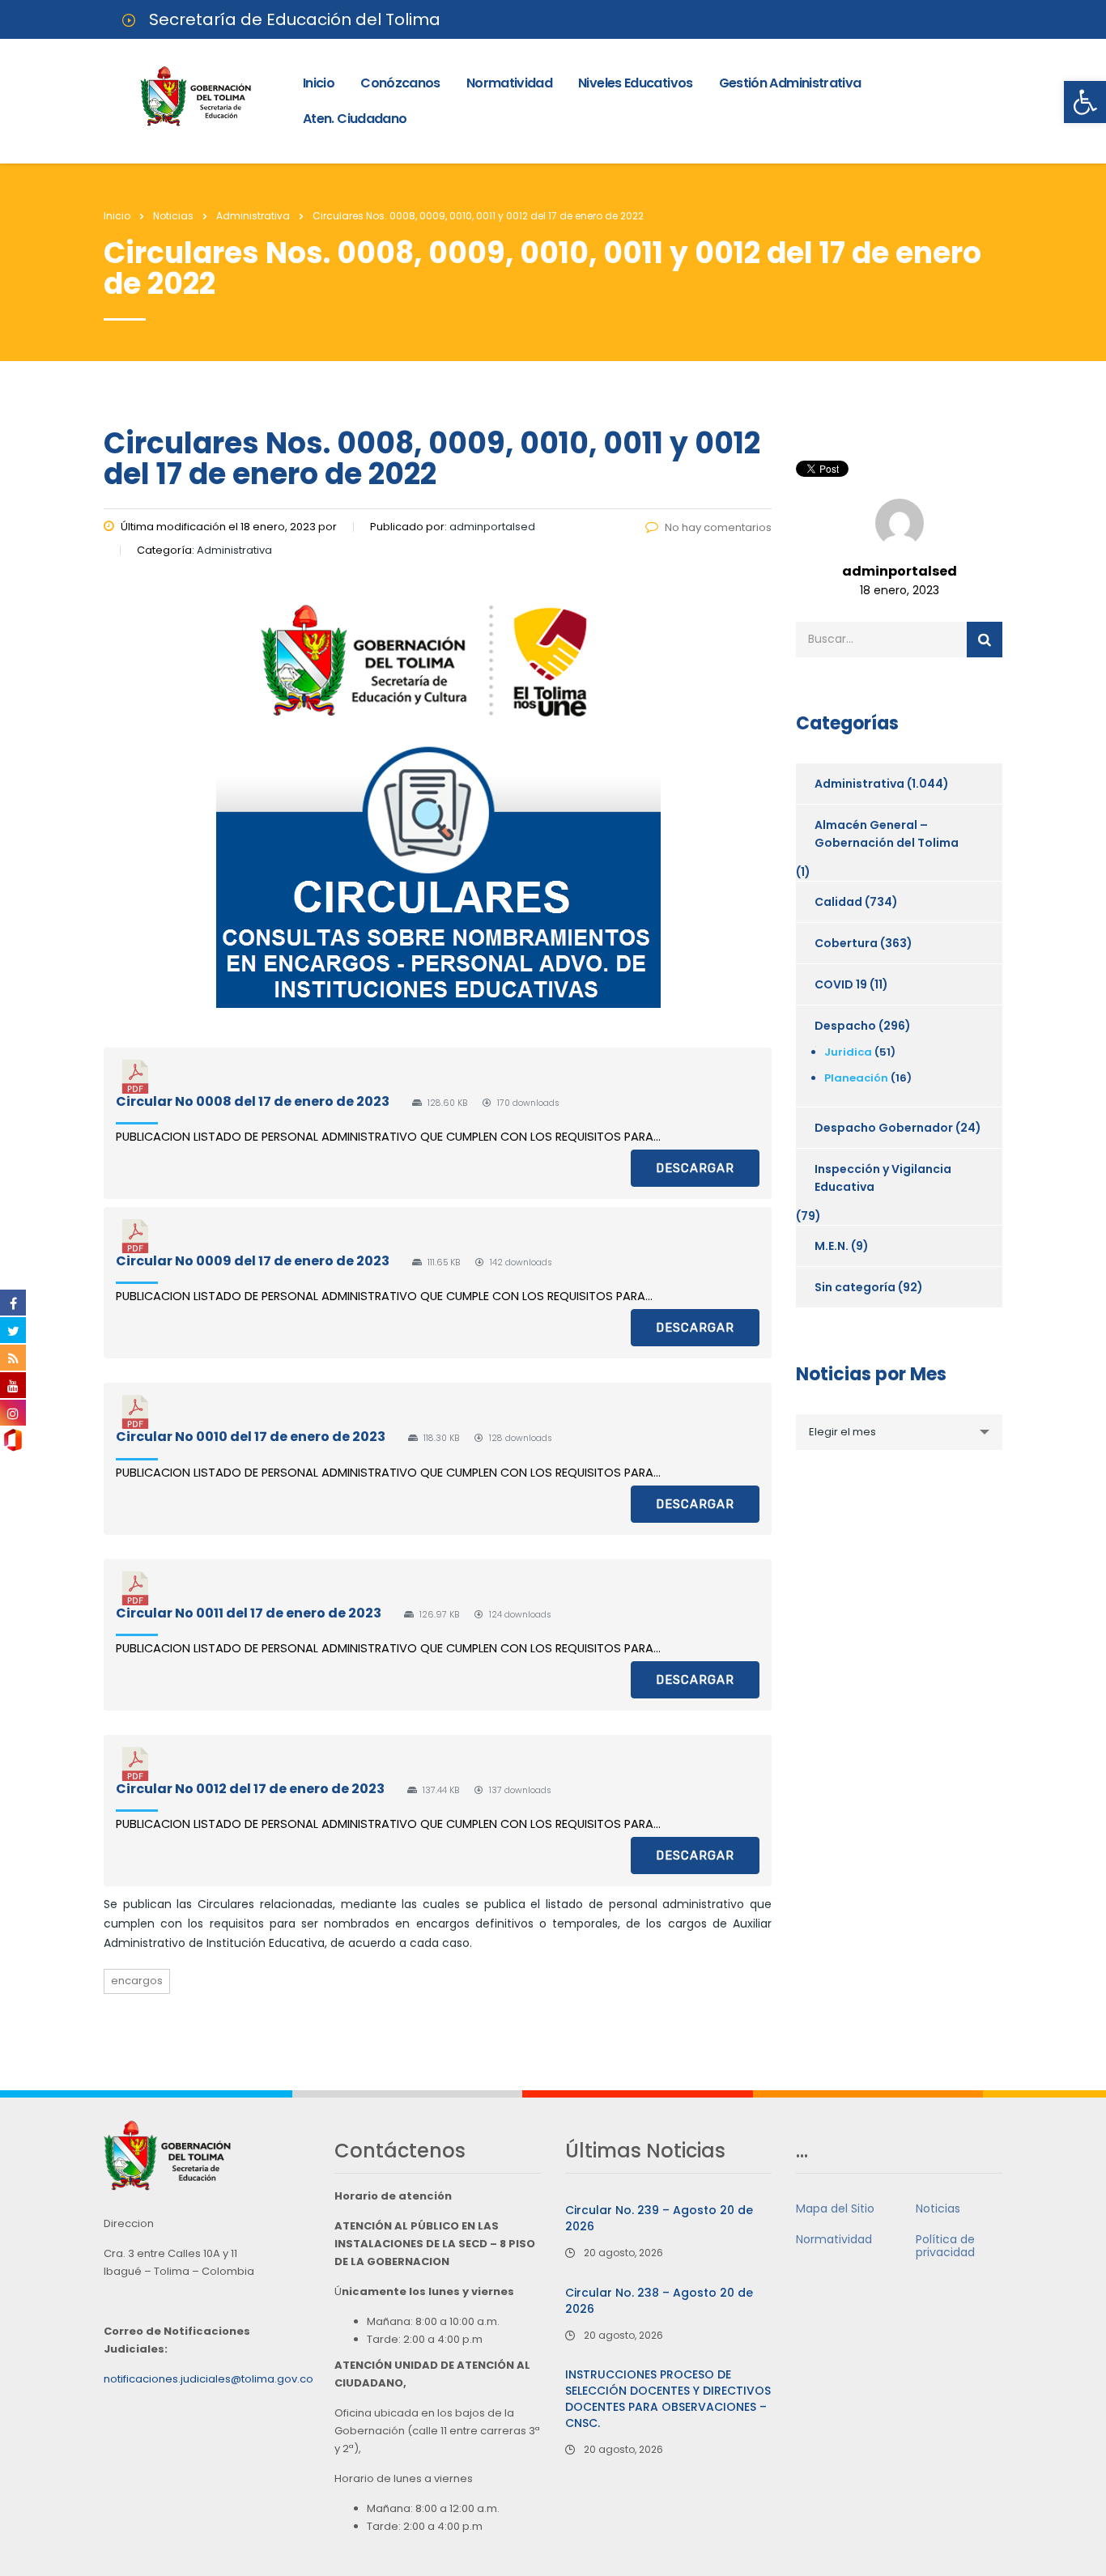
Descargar (695, 1168)
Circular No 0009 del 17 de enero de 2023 (253, 1261)
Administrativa (859, 784)
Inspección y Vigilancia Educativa (883, 1178)
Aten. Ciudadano (355, 119)
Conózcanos (400, 83)
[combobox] (899, 1432)
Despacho (845, 1026)
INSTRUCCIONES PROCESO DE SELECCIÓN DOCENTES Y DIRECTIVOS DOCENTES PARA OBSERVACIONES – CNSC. (668, 2399)
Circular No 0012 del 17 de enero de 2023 (250, 1789)
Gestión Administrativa (790, 83)
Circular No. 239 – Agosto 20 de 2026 (659, 2218)
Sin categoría (855, 1287)
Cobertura (846, 943)
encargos (137, 1981)
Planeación (856, 1078)
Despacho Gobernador (884, 1128)
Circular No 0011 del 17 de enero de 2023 (249, 1613)
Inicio (319, 83)
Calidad (838, 902)
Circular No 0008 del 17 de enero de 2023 (253, 1101)
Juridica (848, 1052)
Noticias (938, 2208)
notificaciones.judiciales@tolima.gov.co (208, 2379)
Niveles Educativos (635, 83)
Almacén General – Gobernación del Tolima (887, 834)
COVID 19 (841, 984)
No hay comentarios (718, 527)
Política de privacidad (945, 2246)
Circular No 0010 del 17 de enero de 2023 (251, 1437)
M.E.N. (832, 1246)
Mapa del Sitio (835, 2208)
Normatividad (509, 83)
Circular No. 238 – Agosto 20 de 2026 (659, 2301)
